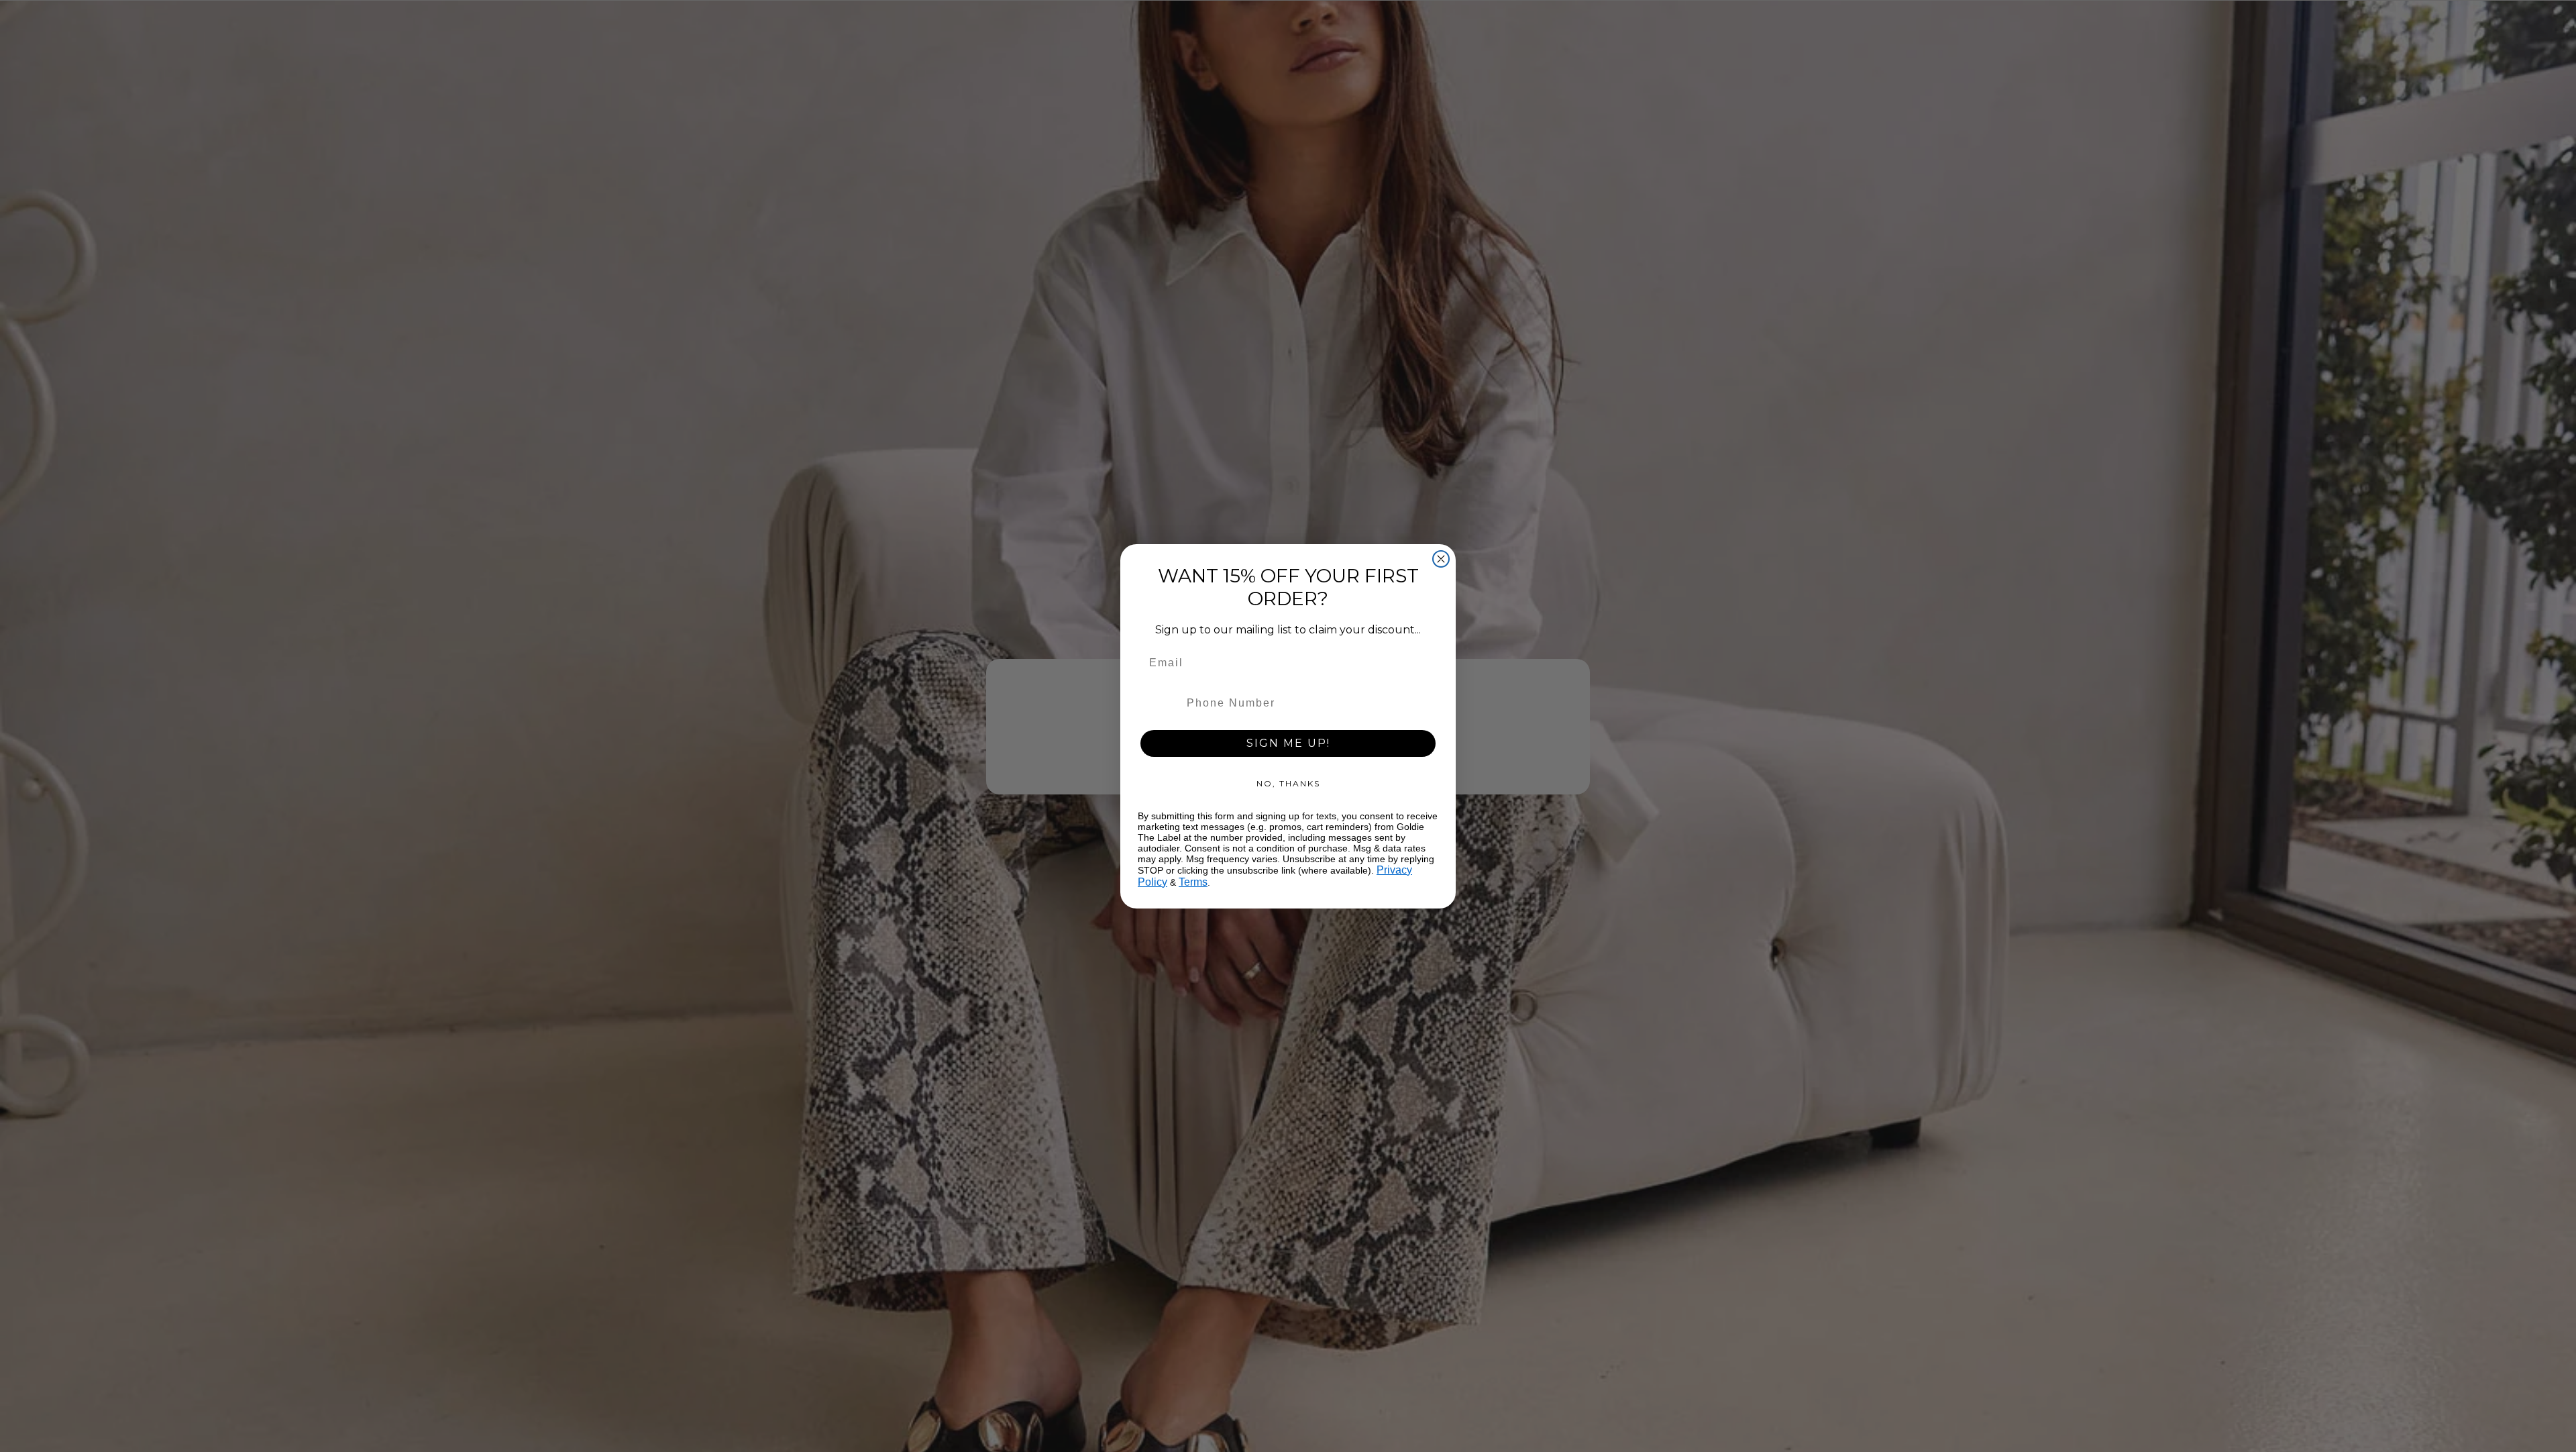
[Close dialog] (1441, 559)
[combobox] (1159, 703)
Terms (1193, 882)
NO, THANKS (1288, 783)
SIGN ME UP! (1288, 743)
